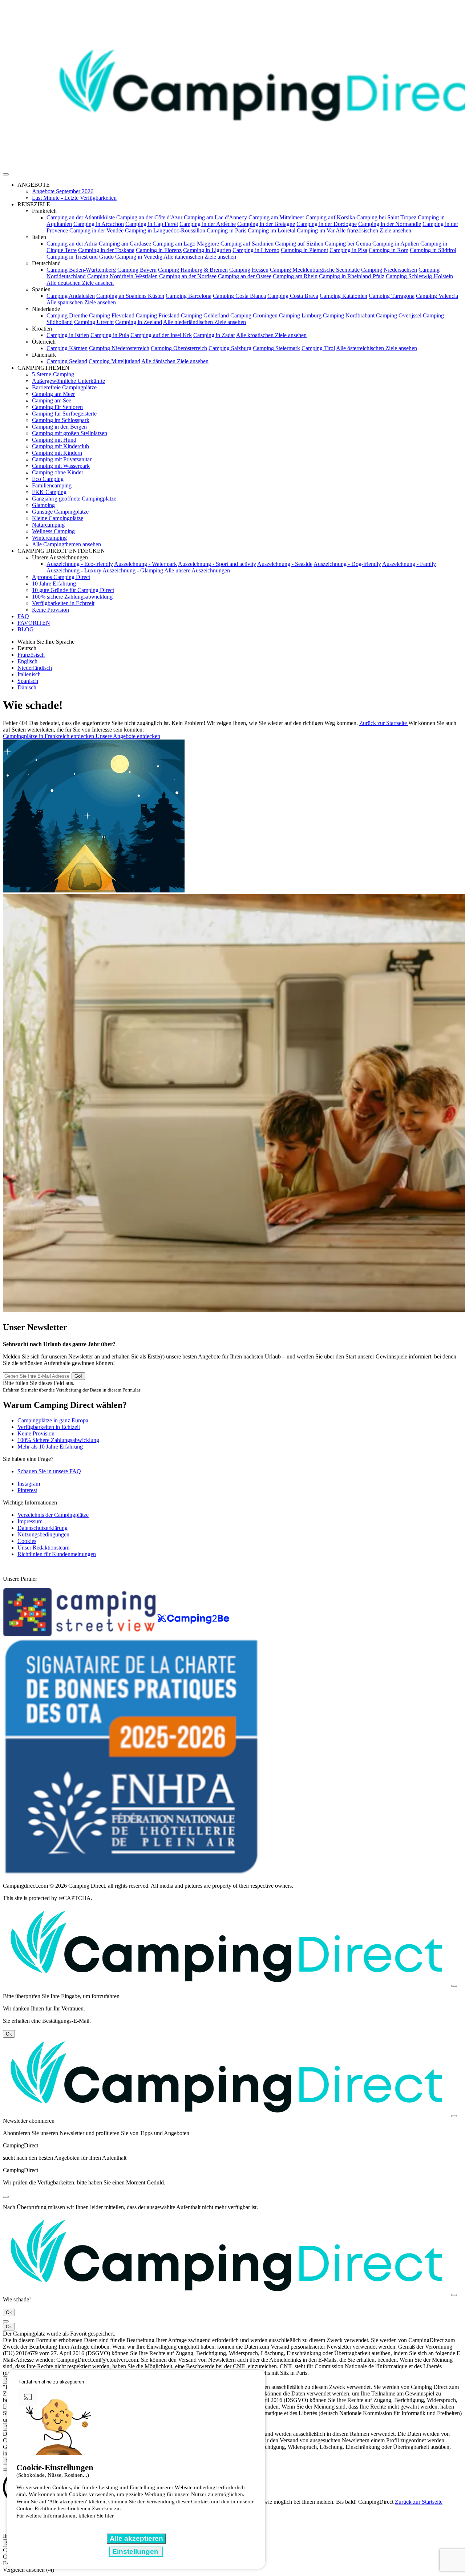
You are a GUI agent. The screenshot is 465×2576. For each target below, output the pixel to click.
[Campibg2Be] (193, 1634)
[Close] (454, 1986)
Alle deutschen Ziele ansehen (80, 283)
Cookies (27, 1541)
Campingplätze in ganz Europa (53, 1420)
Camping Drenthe (67, 315)
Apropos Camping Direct (61, 577)
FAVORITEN (34, 623)
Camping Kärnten (67, 348)
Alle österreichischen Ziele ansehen (377, 348)
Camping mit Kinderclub (60, 446)
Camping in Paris (227, 230)
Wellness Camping (53, 531)
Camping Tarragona (392, 296)
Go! (78, 1376)
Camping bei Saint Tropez (386, 217)
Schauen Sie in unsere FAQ (49, 1471)
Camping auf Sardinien (247, 244)
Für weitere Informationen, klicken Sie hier (65, 2516)
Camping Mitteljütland (114, 361)
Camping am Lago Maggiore (186, 244)
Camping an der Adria (72, 244)
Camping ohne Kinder (58, 472)
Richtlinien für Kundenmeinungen (57, 1554)
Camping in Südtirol (433, 250)
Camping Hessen (249, 270)
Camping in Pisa (348, 250)
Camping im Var (316, 230)
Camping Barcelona (189, 296)
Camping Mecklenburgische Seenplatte (315, 270)
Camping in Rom (389, 250)
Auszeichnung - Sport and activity (217, 564)
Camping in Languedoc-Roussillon (165, 230)
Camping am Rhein (295, 276)
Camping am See (52, 400)
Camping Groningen (254, 315)
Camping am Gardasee (125, 244)
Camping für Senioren (57, 407)
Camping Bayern (137, 270)
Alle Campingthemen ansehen (66, 544)
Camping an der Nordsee (188, 276)
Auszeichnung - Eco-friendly (80, 564)
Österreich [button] (44, 342)
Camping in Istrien (68, 335)
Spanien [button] (41, 289)
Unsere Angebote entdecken (128, 736)
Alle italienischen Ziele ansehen (200, 257)
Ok (9, 2034)
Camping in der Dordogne (327, 224)
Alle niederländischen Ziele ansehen (205, 322)
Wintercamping (49, 538)
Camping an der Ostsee (245, 276)
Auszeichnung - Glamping (133, 570)
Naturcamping (48, 525)
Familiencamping (52, 485)
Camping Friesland (158, 315)
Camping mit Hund (54, 440)
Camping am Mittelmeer (276, 217)
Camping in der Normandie (390, 224)
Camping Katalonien (343, 296)
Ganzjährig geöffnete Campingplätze (74, 499)
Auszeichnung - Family (409, 564)
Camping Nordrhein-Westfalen (122, 276)
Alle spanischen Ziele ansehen (81, 302)
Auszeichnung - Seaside (285, 564)
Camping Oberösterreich (179, 348)
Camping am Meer (53, 394)
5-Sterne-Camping (53, 374)
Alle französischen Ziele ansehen (373, 230)
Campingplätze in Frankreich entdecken (49, 736)
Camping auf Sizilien (299, 244)
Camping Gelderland (205, 315)
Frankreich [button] (44, 211)
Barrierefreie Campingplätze (64, 387)
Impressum (30, 1521)
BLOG (26, 629)
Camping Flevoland (112, 315)
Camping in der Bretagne (266, 224)
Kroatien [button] (42, 329)
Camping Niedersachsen (389, 270)
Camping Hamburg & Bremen (193, 270)
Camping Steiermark (276, 348)
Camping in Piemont (304, 250)
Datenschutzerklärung (43, 1528)
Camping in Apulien (396, 244)
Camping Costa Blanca (239, 296)
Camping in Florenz (159, 250)
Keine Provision (50, 610)
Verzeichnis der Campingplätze (53, 1515)
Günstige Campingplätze (60, 512)
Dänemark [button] (44, 355)
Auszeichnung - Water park (145, 564)
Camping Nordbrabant (349, 315)
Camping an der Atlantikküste (81, 217)
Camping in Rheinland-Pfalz (352, 276)
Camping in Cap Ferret (152, 224)
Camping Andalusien (71, 296)
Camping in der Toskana (106, 250)
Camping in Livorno (256, 250)
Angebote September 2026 (63, 191)
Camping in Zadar (214, 335)
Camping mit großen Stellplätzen (70, 433)
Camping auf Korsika (330, 217)
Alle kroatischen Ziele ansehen (271, 335)
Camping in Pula (110, 335)
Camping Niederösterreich (119, 348)
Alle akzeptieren (136, 2538)
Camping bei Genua (348, 244)
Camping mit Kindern (57, 453)
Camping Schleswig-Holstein (419, 276)
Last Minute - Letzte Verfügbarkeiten (74, 198)
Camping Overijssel (399, 315)
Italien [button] (39, 237)
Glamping (43, 505)
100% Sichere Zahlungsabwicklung (58, 1440)
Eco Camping (48, 479)
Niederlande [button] (46, 309)
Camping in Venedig (139, 257)
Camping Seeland (67, 361)
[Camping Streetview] (80, 1634)
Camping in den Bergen (59, 427)
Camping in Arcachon (99, 224)
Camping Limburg (300, 315)
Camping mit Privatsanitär (62, 459)
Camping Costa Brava (293, 296)
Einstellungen (136, 2551)
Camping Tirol (318, 348)
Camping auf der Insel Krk (161, 335)
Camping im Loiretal (272, 230)
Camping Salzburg (230, 348)
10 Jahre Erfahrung (54, 584)
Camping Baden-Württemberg (81, 270)
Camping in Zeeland (139, 322)
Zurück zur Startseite (384, 723)
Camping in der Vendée (96, 230)
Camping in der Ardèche (208, 224)
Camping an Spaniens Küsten (130, 296)
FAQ (23, 616)
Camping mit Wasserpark (61, 466)
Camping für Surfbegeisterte (64, 414)
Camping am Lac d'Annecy (215, 217)
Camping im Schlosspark (61, 420)
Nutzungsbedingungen (43, 1534)
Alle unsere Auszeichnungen (197, 570)
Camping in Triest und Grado (80, 257)
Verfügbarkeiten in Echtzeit (63, 603)
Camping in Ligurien (207, 250)
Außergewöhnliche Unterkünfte (68, 381)
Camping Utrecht (94, 322)
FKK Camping (49, 492)
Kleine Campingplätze (58, 518)
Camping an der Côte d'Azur (149, 217)
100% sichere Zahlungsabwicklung (72, 597)
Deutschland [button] (46, 263)
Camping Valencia (437, 296)
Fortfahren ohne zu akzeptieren (51, 2382)
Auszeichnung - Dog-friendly (347, 564)
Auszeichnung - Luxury (74, 570)
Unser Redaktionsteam (43, 1548)
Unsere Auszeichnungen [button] (60, 557)
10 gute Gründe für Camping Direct (73, 590)
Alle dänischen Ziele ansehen (175, 361)
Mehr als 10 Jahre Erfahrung (50, 1447)
